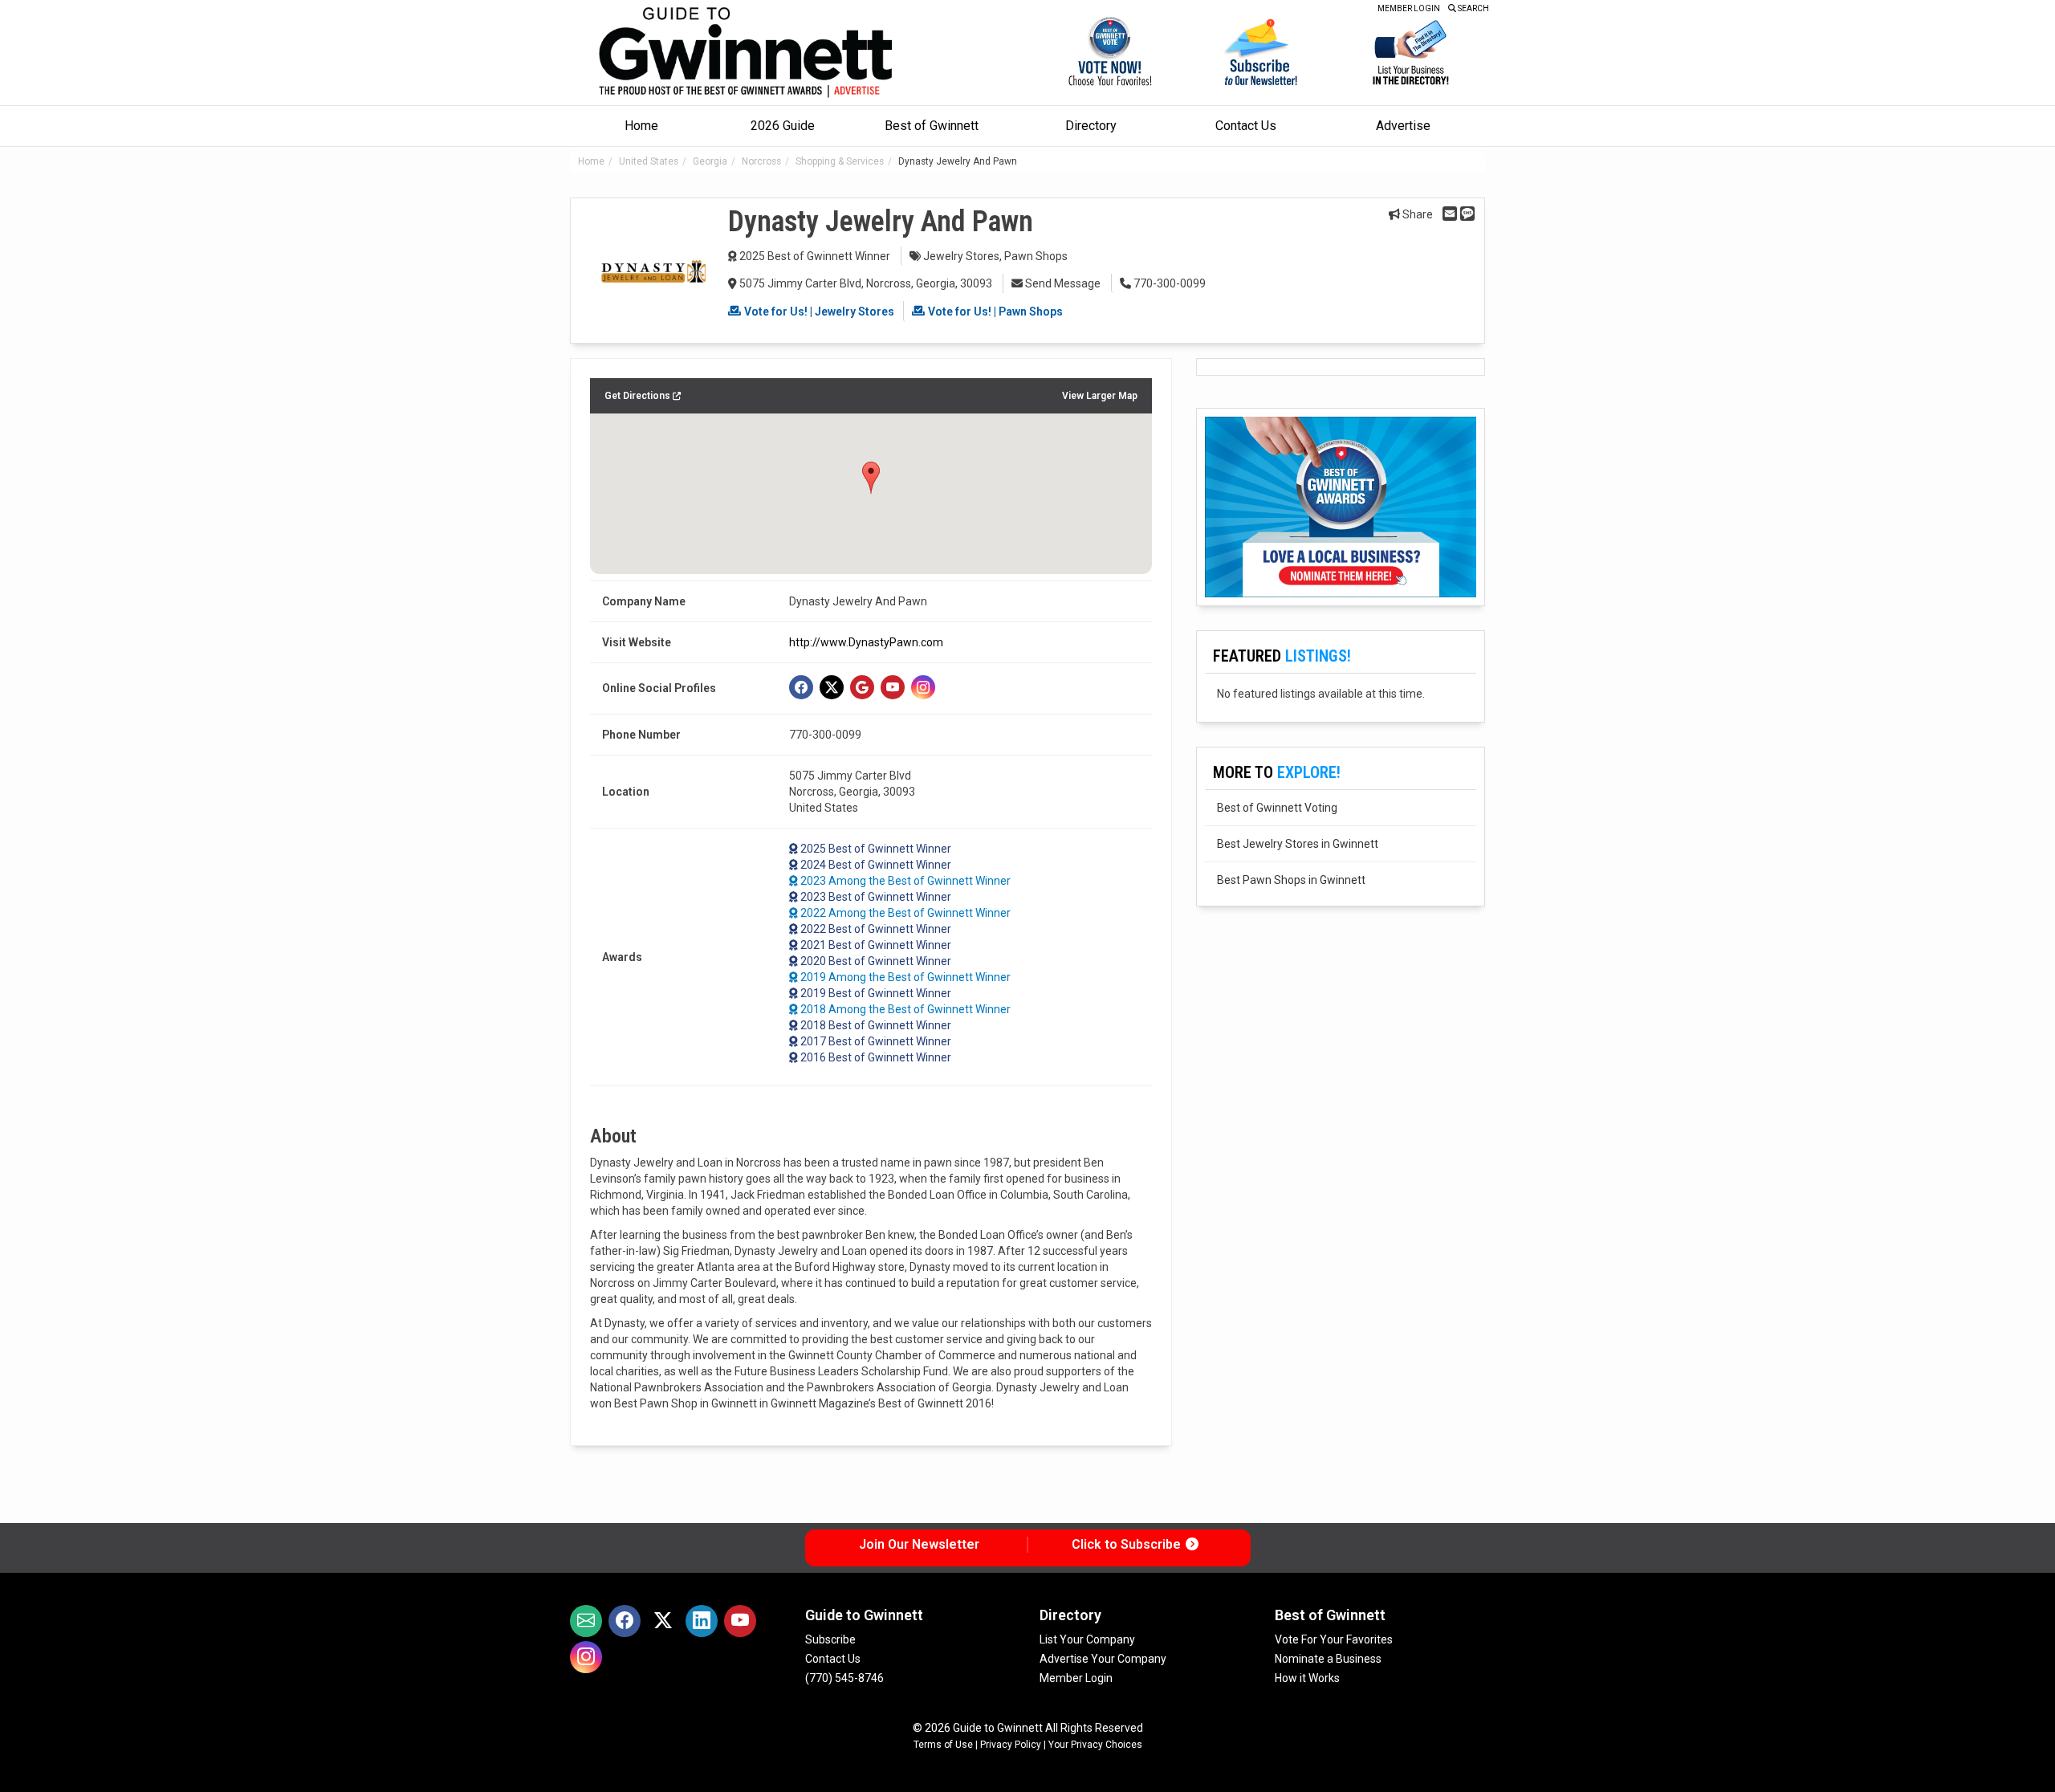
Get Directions (639, 396)
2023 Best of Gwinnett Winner (876, 897)
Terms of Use (943, 1745)
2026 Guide (783, 126)
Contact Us (1246, 126)
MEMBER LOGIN (1409, 8)
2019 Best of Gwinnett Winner (876, 993)
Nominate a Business (1328, 1659)
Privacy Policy (1011, 1745)
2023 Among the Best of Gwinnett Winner (905, 881)
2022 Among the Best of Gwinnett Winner (905, 913)
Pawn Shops (1036, 256)
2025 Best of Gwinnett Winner (815, 256)
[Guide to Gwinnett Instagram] (586, 1657)
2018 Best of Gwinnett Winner (876, 1025)
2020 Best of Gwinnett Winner (876, 961)
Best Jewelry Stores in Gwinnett (1298, 844)
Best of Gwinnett (932, 126)
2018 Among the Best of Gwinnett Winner (905, 1009)
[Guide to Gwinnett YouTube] (740, 1621)
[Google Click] (862, 687)
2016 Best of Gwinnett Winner (876, 1057)
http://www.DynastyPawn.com (866, 642)
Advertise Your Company (1103, 1659)
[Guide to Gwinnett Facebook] (625, 1621)
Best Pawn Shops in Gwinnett (1291, 880)
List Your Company (1087, 1639)
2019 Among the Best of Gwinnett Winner (905, 977)
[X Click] (832, 687)
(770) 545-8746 (844, 1678)
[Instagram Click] (923, 687)
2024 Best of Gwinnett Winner (876, 865)
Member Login (1076, 1678)
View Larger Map (1100, 396)
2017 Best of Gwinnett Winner (876, 1041)
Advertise (1403, 126)
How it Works (1307, 1678)
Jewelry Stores (961, 256)
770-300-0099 (1168, 283)
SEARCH (1473, 8)
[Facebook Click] (801, 687)
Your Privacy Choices (1095, 1745)
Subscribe (830, 1639)
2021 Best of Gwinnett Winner (876, 945)
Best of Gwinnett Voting (1277, 808)
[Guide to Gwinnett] (747, 53)
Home (641, 126)
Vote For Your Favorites (1334, 1639)
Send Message (1062, 283)
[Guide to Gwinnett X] (663, 1621)
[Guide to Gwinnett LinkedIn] (702, 1621)
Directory (1091, 126)
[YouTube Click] (893, 687)
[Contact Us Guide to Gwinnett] (586, 1621)
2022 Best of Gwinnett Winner (876, 929)
